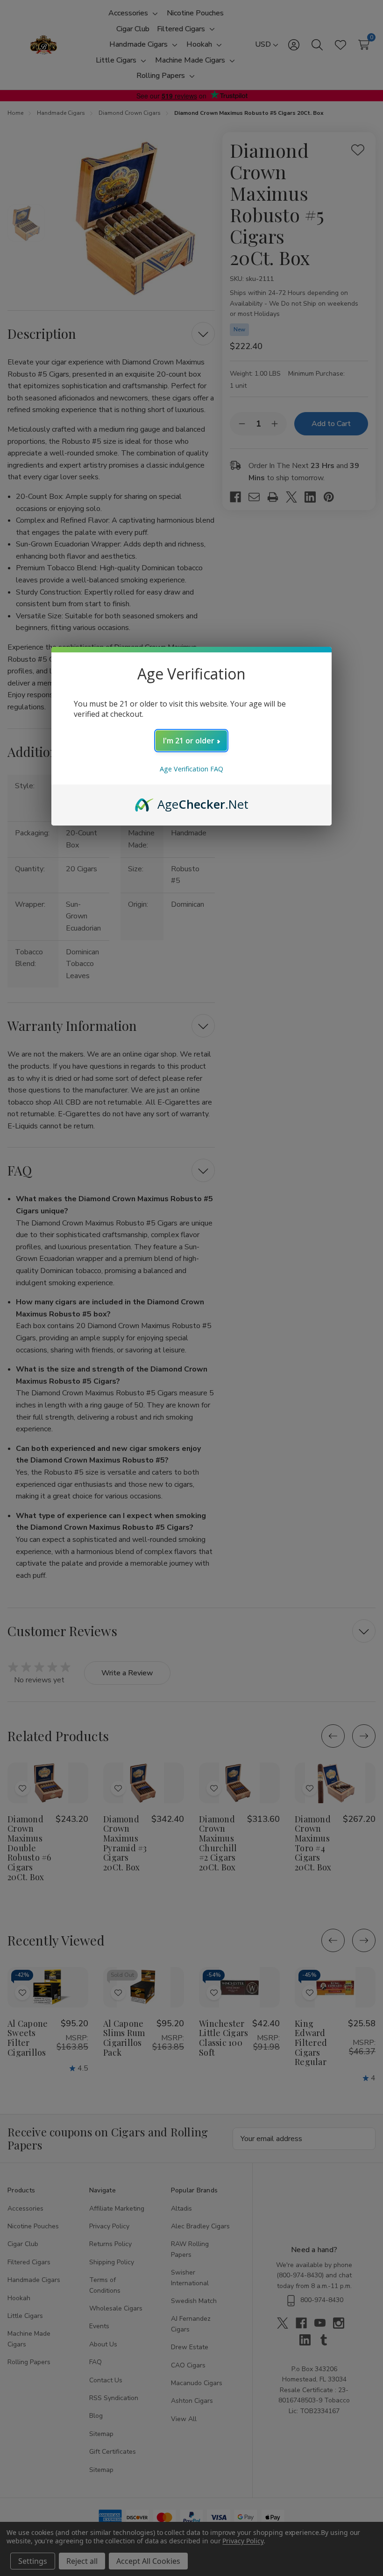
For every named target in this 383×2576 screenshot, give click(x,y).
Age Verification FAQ (191, 769)
